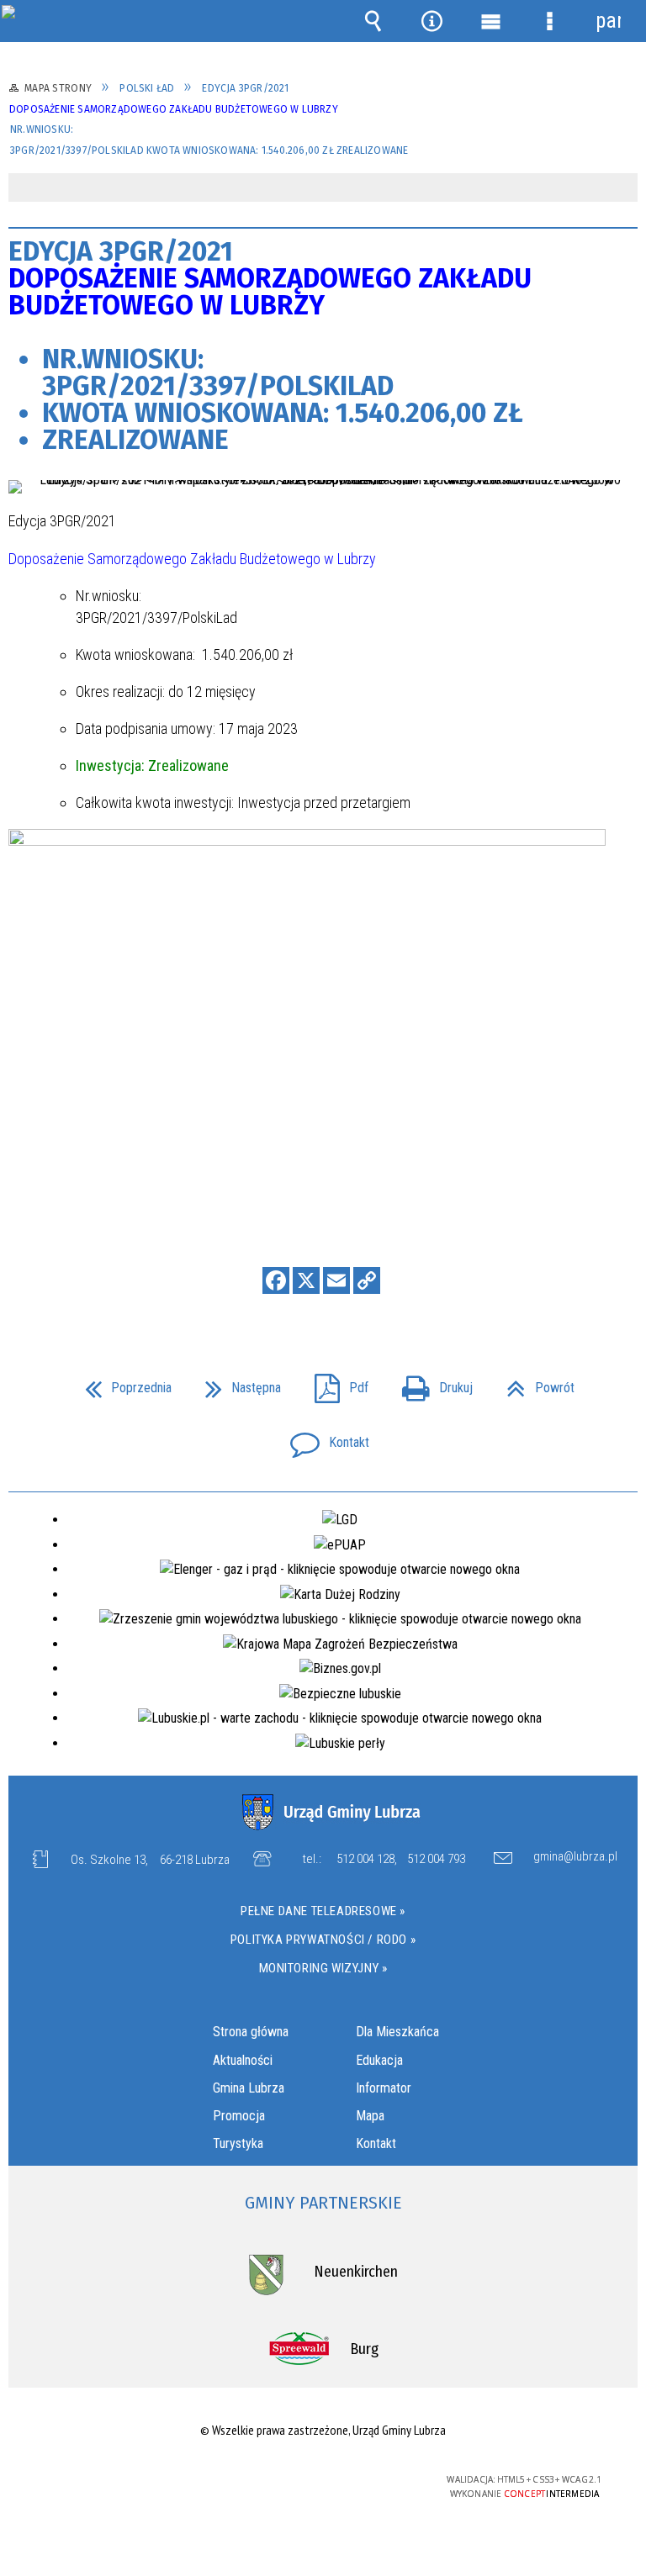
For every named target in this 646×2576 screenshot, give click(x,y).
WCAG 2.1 (363, 2480)
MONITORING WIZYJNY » (323, 1968)
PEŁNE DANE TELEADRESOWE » (323, 1911)
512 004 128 (365, 1859)
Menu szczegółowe (549, 21)
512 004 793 (436, 1859)
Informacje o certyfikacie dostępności (111, 2482)
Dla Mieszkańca (397, 2032)
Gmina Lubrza (249, 2088)
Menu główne (490, 21)
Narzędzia (432, 21)
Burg (364, 2349)
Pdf (335, 1383)
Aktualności (243, 2060)
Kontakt (323, 1437)
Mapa (370, 2116)
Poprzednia (122, 1383)
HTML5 (285, 2481)
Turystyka (238, 2143)
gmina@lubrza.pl (575, 1857)
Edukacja (379, 2060)
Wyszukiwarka (373, 21)
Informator (384, 2088)
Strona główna (251, 2032)
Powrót (534, 1383)
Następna (236, 1383)
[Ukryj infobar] (623, 189)
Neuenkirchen (356, 2272)
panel (608, 21)
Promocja (239, 2116)
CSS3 (310, 2481)
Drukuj (431, 1383)
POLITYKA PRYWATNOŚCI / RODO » (323, 1940)
